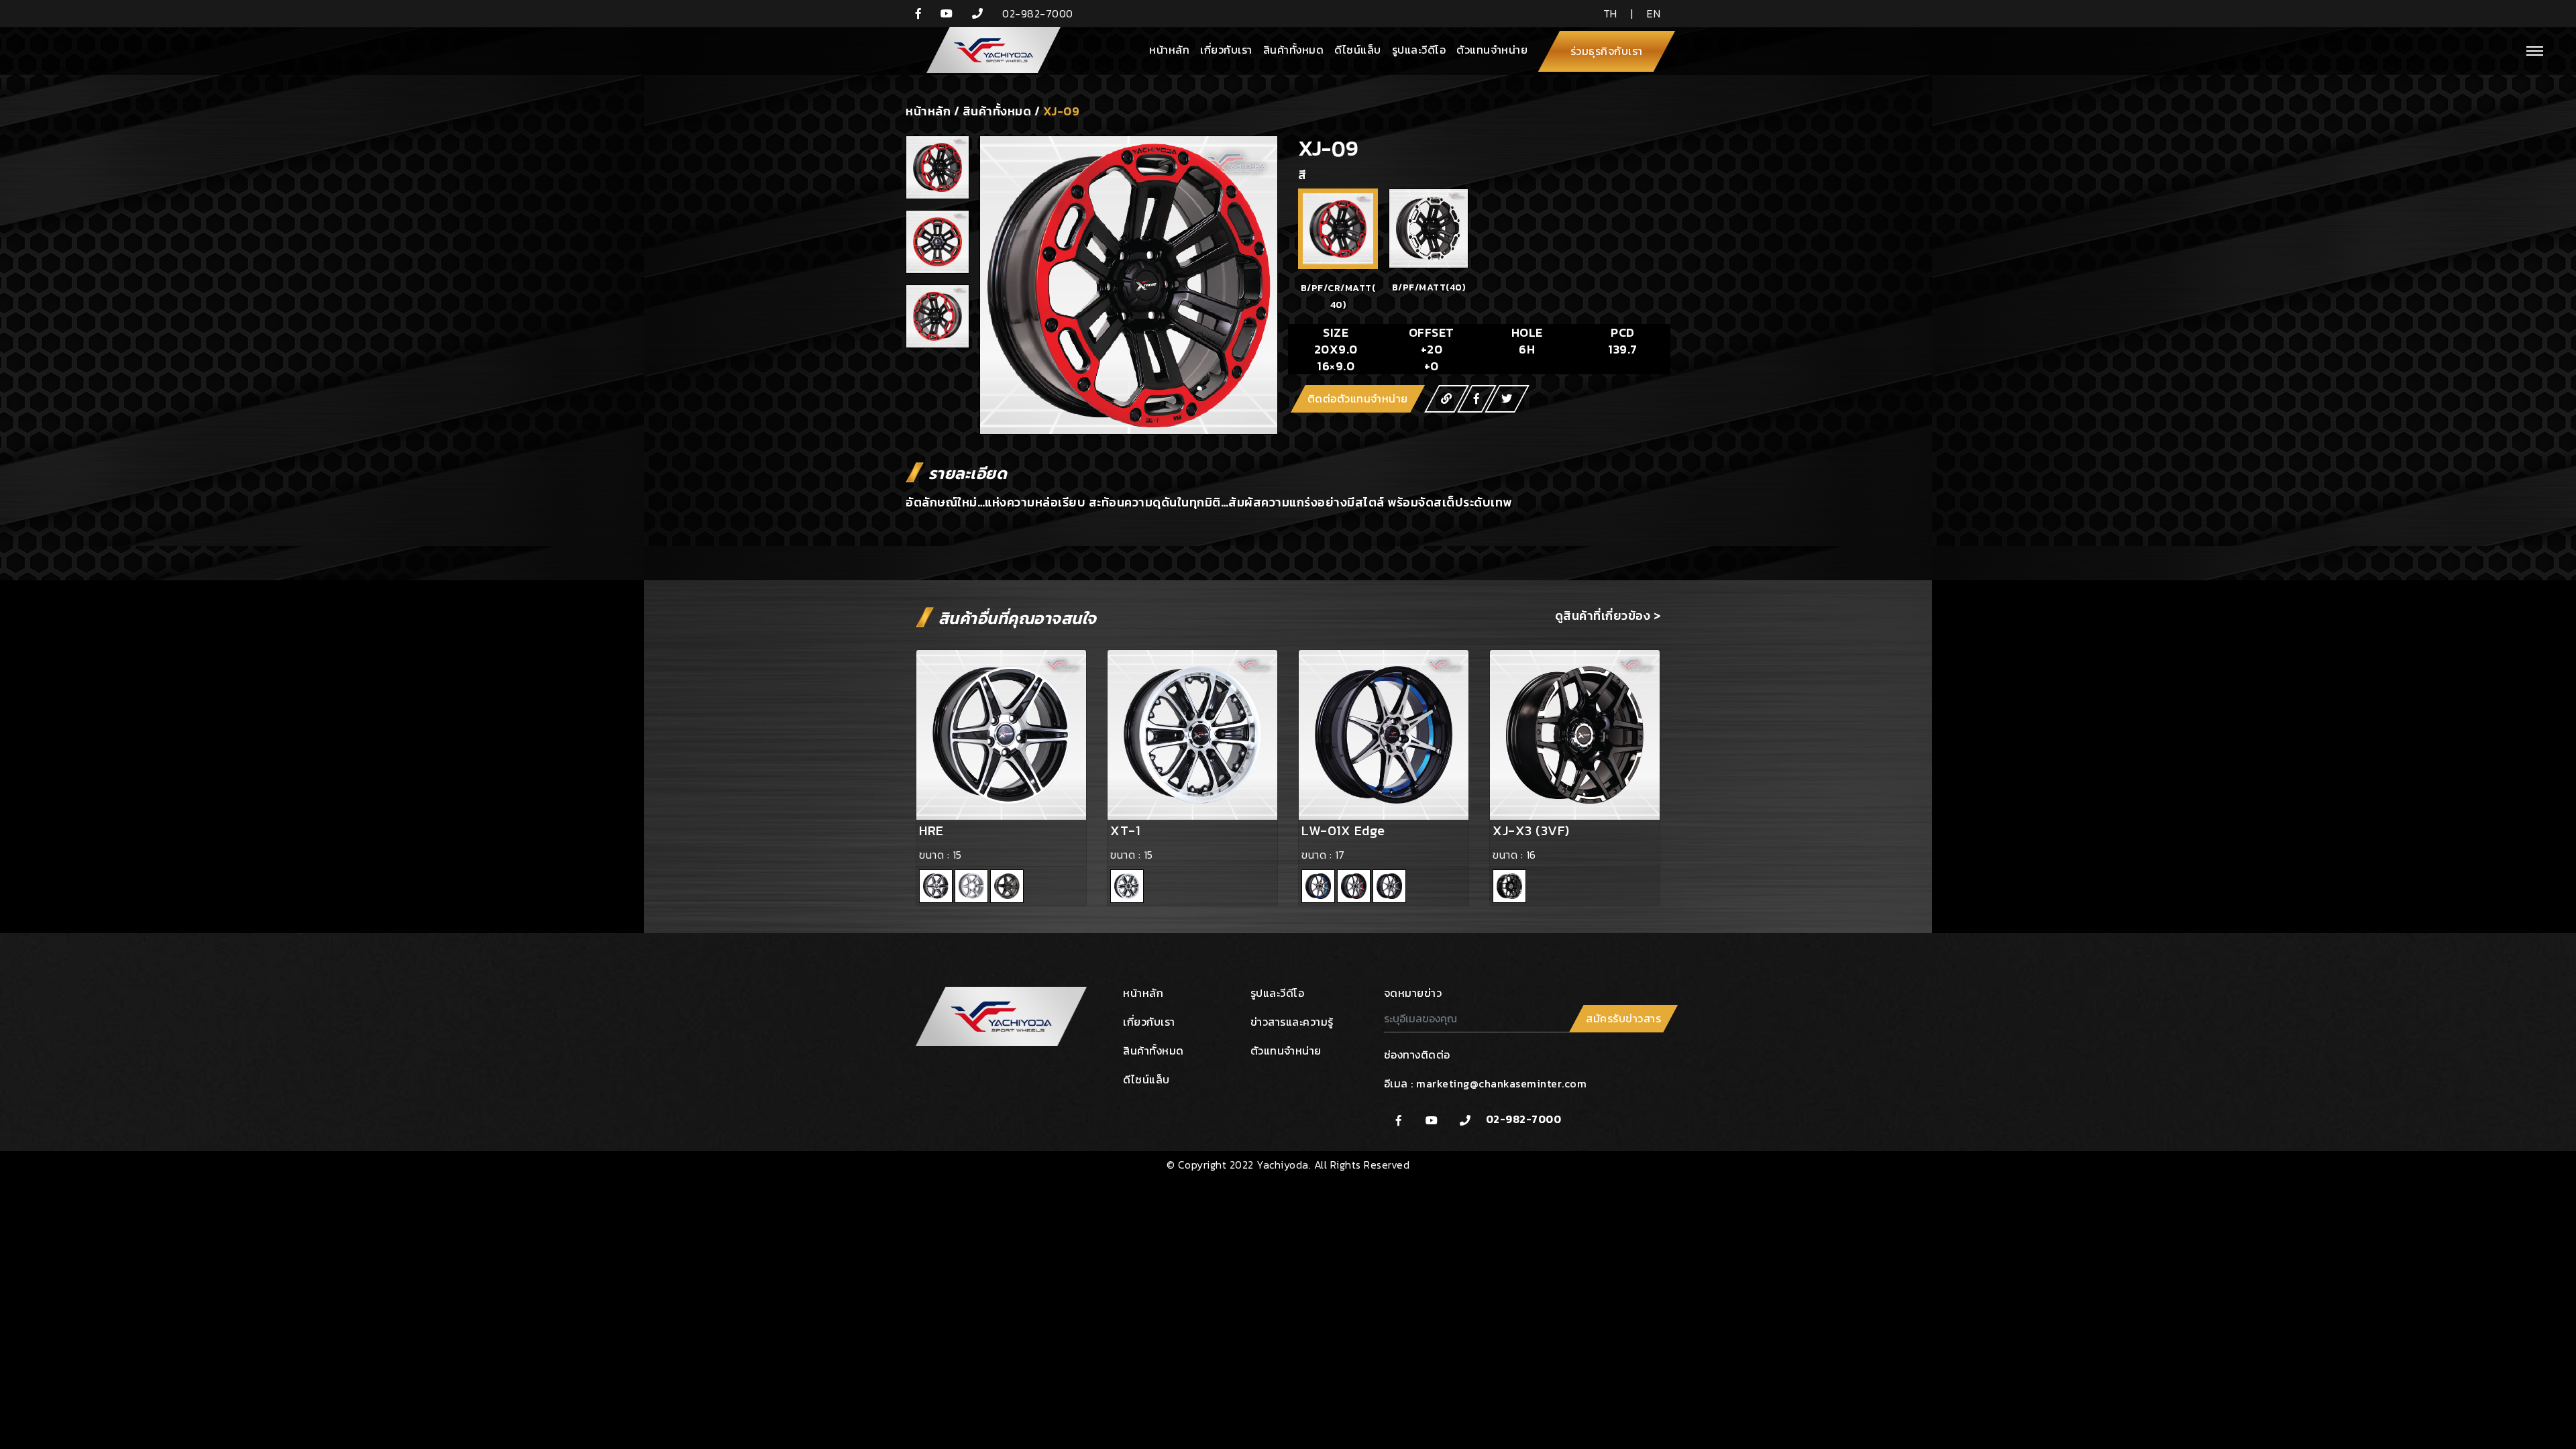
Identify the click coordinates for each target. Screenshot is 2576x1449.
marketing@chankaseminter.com (1501, 1083)
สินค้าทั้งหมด (1294, 50)
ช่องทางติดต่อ (1417, 1055)
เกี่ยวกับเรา (1226, 50)
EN (1654, 13)
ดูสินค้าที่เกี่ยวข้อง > (1608, 615)
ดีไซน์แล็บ (1358, 50)
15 (957, 855)
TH (1610, 13)
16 (1531, 855)
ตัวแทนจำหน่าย (1492, 50)
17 (1340, 855)
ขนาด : (936, 855)
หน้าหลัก (1169, 50)
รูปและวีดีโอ (1419, 50)
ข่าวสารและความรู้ (1292, 1022)
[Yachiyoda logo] (988, 51)
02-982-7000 (1524, 1119)
